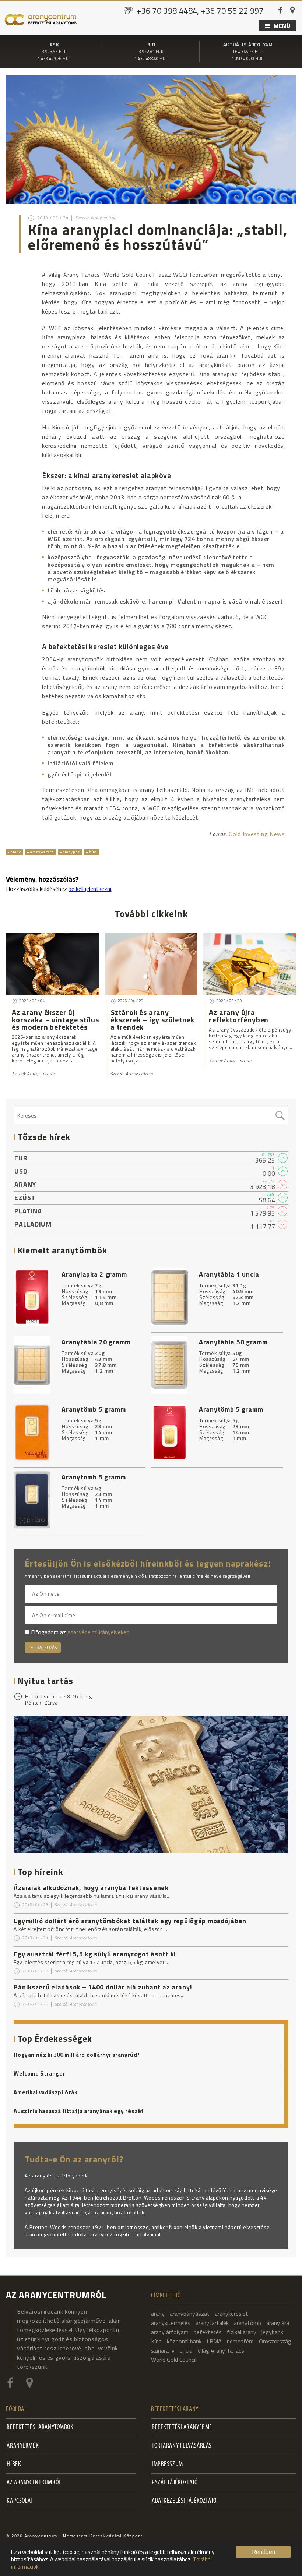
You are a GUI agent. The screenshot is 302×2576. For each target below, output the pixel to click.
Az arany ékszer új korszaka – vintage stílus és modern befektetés (55, 1020)
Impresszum (167, 2464)
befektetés (208, 2332)
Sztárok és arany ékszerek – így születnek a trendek (152, 1020)
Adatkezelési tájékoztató (184, 2501)
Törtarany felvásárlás (182, 2446)
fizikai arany (242, 2332)
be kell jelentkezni (90, 889)
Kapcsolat (20, 2501)
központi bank (184, 2341)
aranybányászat (190, 2314)
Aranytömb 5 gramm (94, 1409)
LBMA (214, 2341)
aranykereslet (42, 852)
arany (16, 852)
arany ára (278, 2323)
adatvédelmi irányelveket (98, 1632)
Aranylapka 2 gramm (94, 1274)
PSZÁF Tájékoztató (175, 2483)
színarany (163, 2350)
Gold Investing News (257, 834)
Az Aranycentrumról (34, 2483)
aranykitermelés (171, 2323)
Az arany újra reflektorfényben (239, 1016)
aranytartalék (212, 2323)
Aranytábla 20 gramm (96, 1342)
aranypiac (71, 852)
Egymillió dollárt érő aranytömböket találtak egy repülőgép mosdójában (130, 1921)
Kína (93, 852)
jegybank (272, 2332)
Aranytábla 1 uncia (229, 1274)
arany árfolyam (170, 2332)
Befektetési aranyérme (182, 2428)
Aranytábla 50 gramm (233, 1342)
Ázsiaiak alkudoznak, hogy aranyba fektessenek (91, 1888)
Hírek (14, 2464)
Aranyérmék (23, 2446)
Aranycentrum (83, 1905)
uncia (186, 2350)
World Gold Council (174, 2360)
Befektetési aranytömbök (40, 2428)
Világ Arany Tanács (221, 2350)
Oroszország (275, 2341)
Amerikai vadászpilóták (45, 2092)
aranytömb (247, 2323)
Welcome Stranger (39, 2074)
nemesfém (240, 2341)
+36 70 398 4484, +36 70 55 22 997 (200, 11)
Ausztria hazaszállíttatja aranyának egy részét (79, 2111)
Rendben (264, 2552)
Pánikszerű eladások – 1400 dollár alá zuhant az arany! (103, 1987)
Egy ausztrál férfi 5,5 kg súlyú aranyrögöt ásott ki (95, 1954)
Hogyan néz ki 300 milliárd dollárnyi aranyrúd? (77, 2055)
